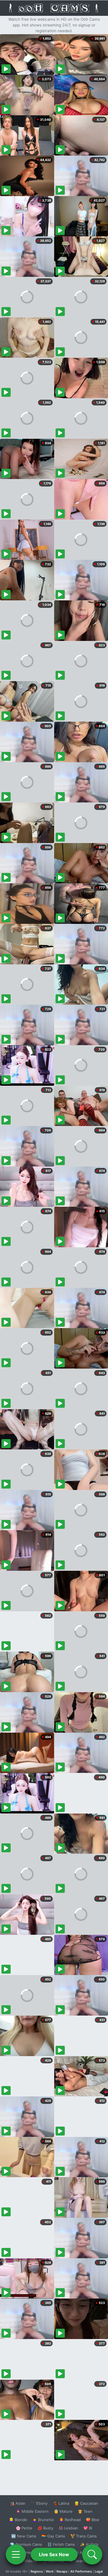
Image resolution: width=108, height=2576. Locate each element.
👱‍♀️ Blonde (18, 2520)
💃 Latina (61, 2503)
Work (50, 2571)
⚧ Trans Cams (84, 2536)
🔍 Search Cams (84, 2561)
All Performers (81, 2571)
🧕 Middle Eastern (32, 2511)
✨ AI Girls (89, 2544)
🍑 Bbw (93, 2520)
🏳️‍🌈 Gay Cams (53, 2536)
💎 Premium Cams (26, 2544)
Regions (37, 2571)
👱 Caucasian (86, 2503)
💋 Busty (45, 2528)
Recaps (62, 2571)
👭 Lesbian (68, 2528)
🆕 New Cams (24, 2536)
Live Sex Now (54, 2554)
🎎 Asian (18, 2503)
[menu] (16, 2554)
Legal (99, 2571)
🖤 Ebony (39, 2503)
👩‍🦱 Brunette (43, 2520)
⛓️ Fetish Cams (61, 2544)
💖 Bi (88, 2528)
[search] (92, 2554)
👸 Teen (85, 2511)
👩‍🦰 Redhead (70, 2520)
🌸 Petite (24, 2528)
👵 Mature (63, 2511)
